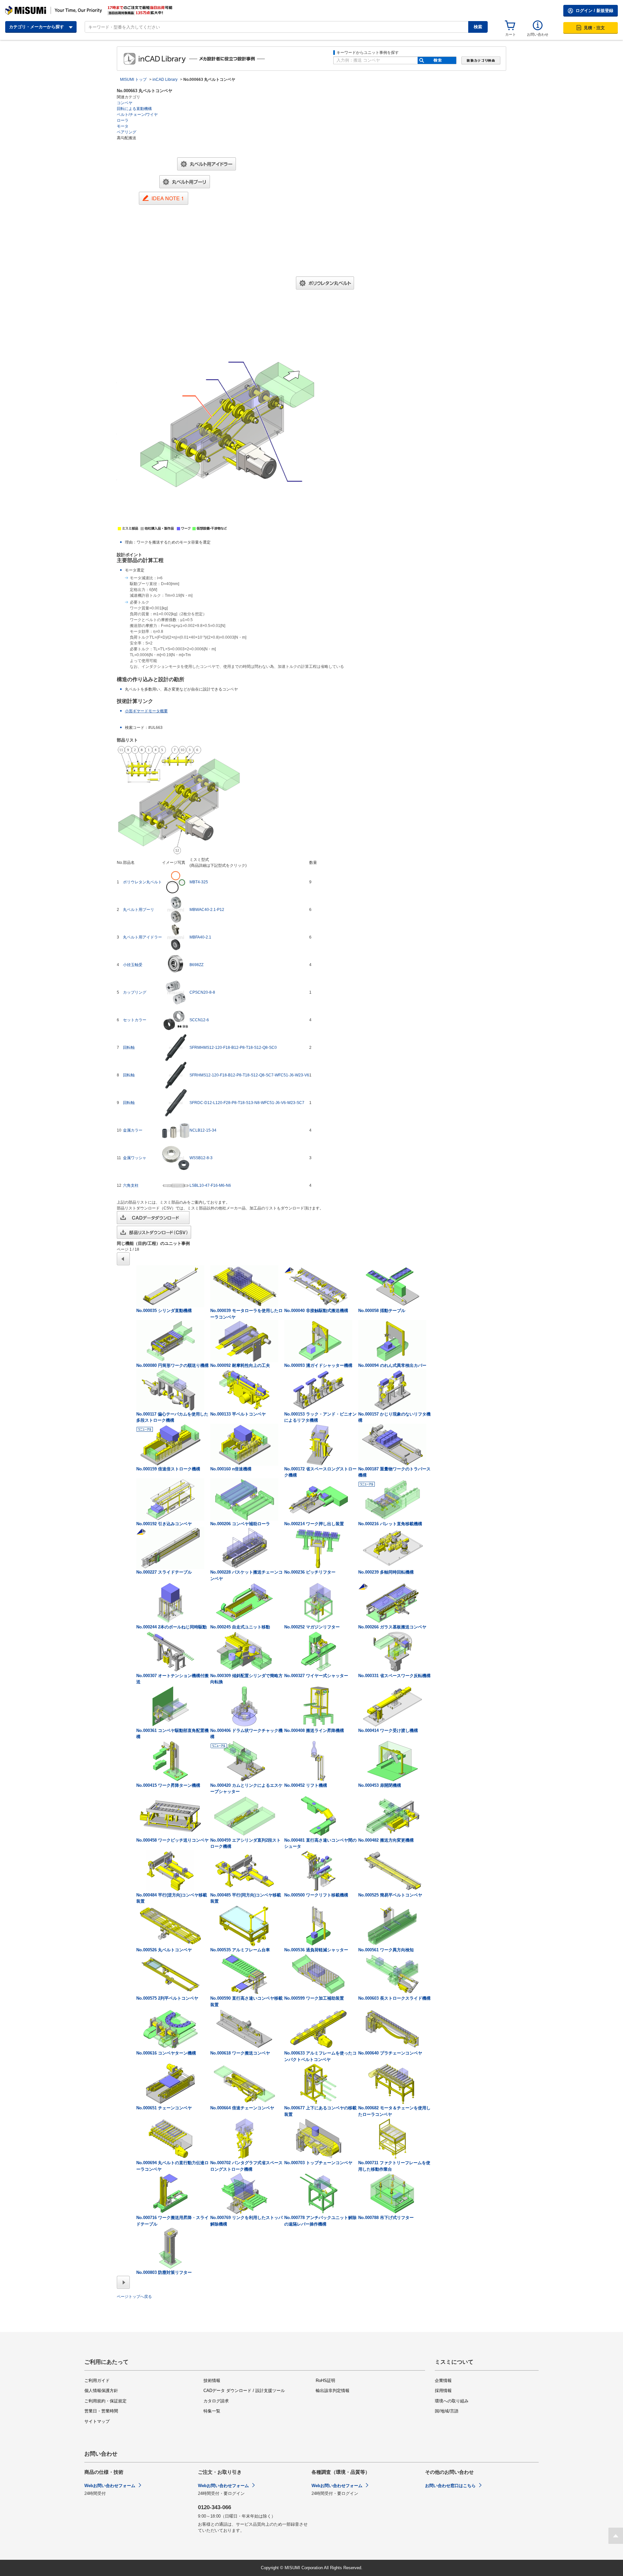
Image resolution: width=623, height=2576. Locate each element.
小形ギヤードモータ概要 (146, 711)
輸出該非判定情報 (333, 2391)
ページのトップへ (616, 2536)
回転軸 (129, 1048)
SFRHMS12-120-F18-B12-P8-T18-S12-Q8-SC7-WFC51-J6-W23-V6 (249, 1075)
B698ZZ (196, 965)
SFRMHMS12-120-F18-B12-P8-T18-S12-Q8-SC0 (233, 1048)
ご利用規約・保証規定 (105, 2401)
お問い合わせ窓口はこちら (450, 2486)
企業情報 (443, 2380)
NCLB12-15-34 (203, 1130)
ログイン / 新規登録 (594, 11)
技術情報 (212, 2380)
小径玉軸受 (133, 965)
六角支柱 (131, 1185)
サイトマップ (97, 2421)
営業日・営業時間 (101, 2411)
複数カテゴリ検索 (481, 61)
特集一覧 (212, 2411)
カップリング (135, 992)
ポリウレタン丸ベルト (142, 882)
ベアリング (127, 132)
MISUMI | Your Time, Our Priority (54, 10)
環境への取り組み (452, 2401)
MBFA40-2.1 (200, 937)
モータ (123, 126)
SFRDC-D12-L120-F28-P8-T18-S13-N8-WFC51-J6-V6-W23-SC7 (247, 1103)
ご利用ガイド (97, 2380)
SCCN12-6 (199, 1020)
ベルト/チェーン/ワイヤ (137, 115)
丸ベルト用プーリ (139, 910)
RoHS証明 (325, 2380)
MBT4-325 (199, 882)
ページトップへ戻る (134, 2297)
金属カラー (133, 1130)
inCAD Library (175, 59)
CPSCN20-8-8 (202, 992)
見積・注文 (594, 28)
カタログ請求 (216, 2401)
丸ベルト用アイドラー (142, 937)
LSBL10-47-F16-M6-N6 (210, 1185)
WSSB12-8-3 (201, 1158)
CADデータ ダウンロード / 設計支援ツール (244, 2391)
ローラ (123, 120)
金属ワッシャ (135, 1158)
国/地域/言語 (447, 2411)
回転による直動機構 (134, 109)
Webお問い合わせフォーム (110, 2486)
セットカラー (135, 1020)
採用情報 (443, 2391)
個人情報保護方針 (101, 2391)
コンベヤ (125, 103)
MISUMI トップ (133, 80)
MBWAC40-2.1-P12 (207, 910)
